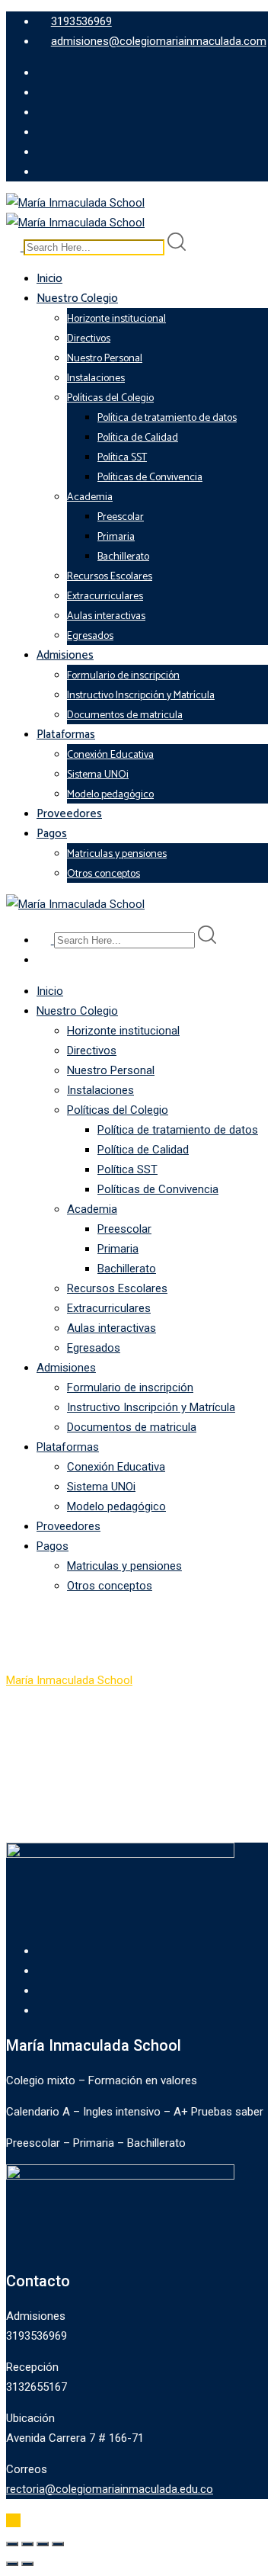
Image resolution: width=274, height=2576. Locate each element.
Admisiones (65, 655)
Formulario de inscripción (123, 676)
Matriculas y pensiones (117, 854)
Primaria (116, 537)
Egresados (90, 636)
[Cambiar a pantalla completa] (27, 2544)
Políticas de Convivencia (150, 478)
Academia (90, 497)
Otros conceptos (104, 874)
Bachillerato (123, 557)
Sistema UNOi (98, 775)
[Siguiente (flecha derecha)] (27, 2564)
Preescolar (121, 517)
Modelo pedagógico (110, 795)
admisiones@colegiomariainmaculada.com (159, 41)
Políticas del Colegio (110, 398)
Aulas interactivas (106, 616)
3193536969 (81, 21)
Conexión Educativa (110, 755)
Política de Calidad (138, 438)
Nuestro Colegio (77, 298)
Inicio (49, 279)
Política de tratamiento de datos (167, 418)
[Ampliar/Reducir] (12, 2544)
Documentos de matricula (125, 715)
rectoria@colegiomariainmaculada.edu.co (110, 2489)
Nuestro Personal (105, 359)
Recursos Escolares (110, 577)
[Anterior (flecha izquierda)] (12, 2564)
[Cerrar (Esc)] (58, 2544)
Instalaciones (96, 379)
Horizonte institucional (116, 319)
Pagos (52, 834)
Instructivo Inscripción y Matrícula (141, 696)
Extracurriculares (105, 597)
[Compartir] (43, 2544)
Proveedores (69, 814)
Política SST (122, 458)
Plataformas (66, 735)
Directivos (89, 339)
